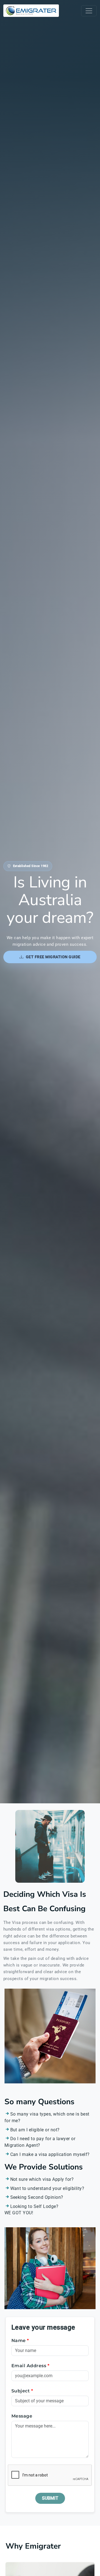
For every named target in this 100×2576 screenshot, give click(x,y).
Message (22, 2416)
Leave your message (43, 2327)
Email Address (30, 2366)
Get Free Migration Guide (53, 957)
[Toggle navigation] (89, 11)
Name (20, 2341)
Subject (22, 2391)
